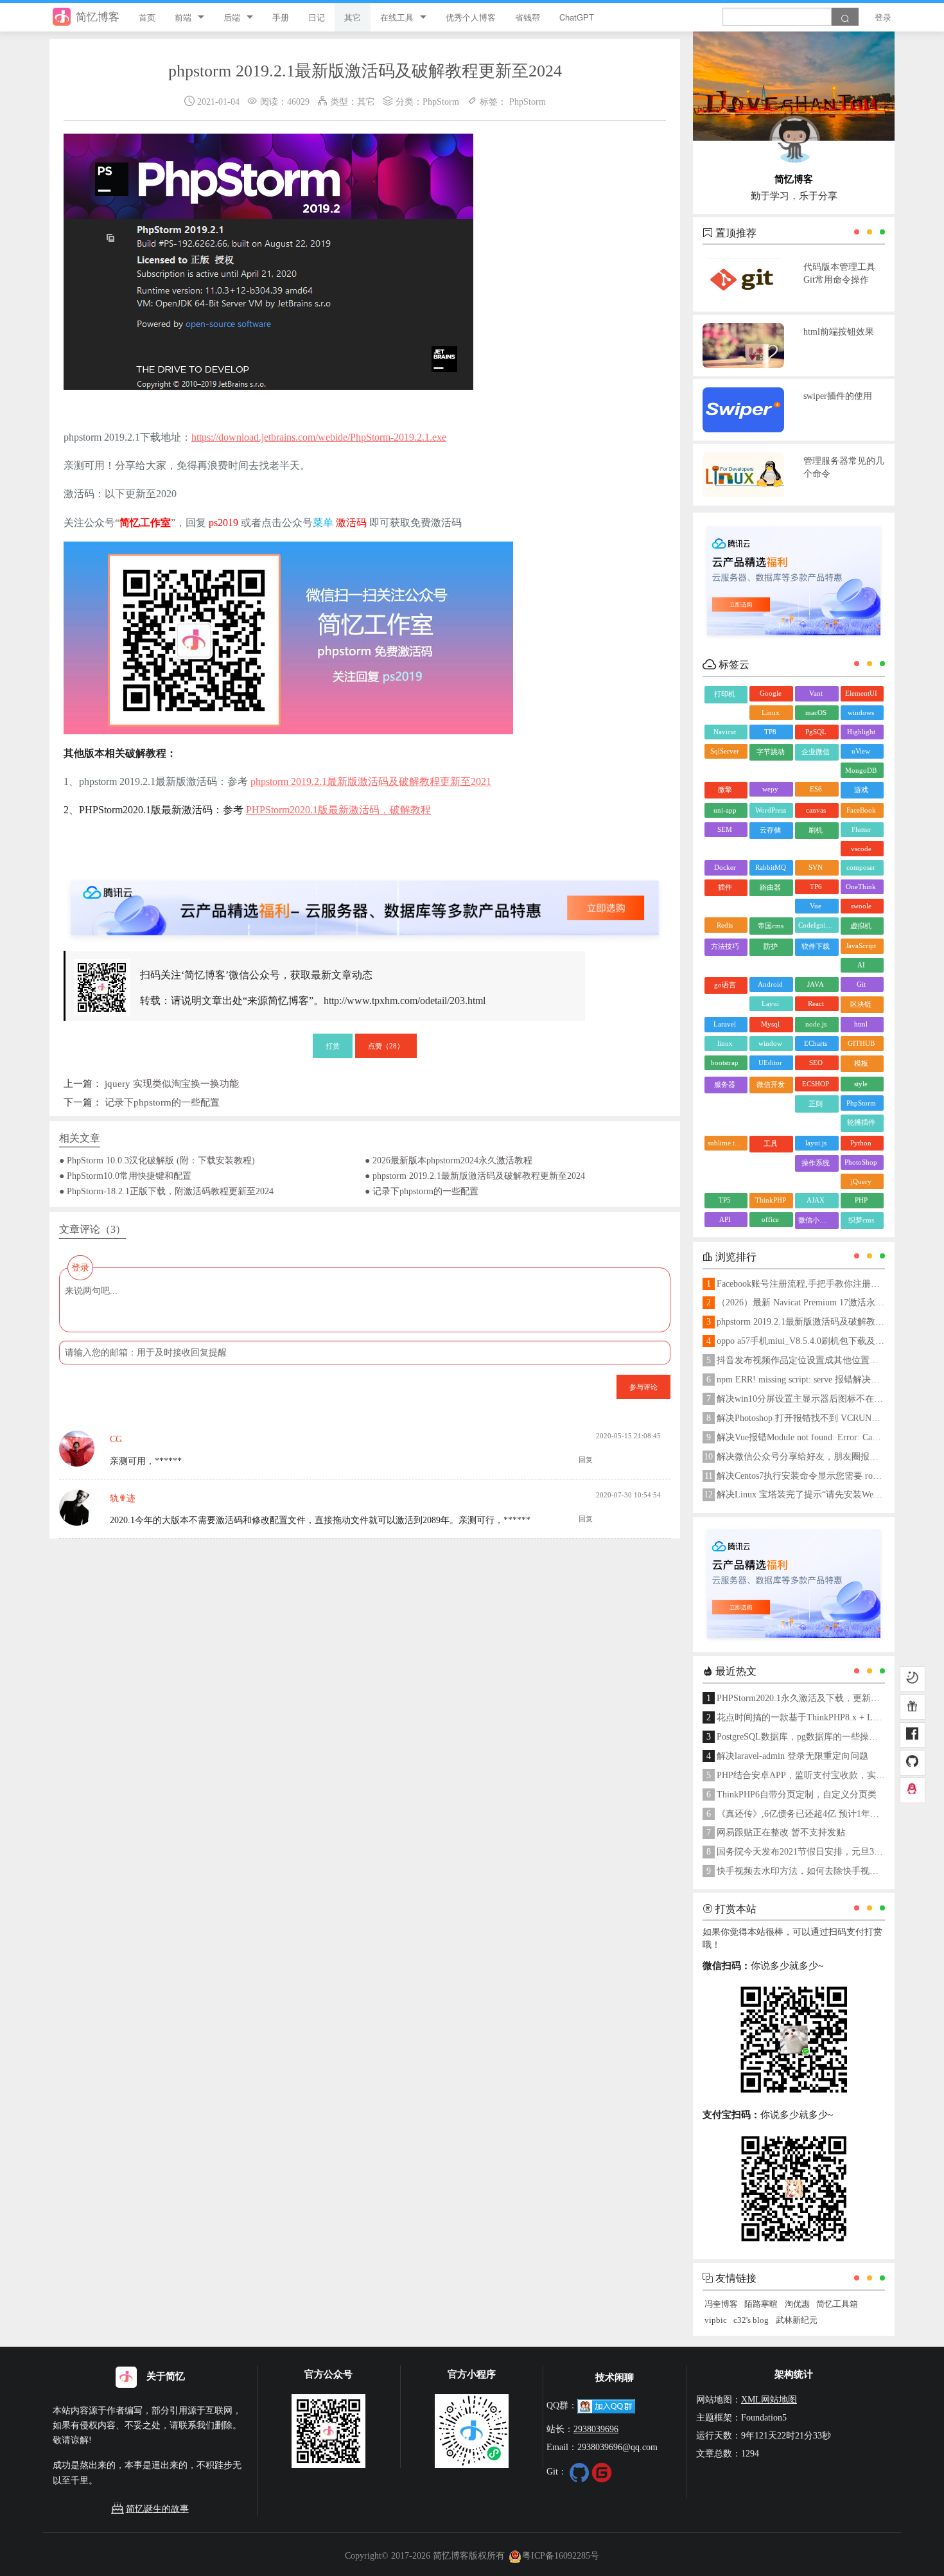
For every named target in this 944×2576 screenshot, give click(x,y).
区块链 (861, 1004)
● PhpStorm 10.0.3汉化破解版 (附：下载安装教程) (157, 1160)
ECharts (816, 1043)
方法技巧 (725, 946)
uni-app (725, 810)
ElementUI (861, 693)
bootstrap (725, 1063)
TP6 (816, 887)
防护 (771, 946)
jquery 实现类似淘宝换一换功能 (172, 1083)
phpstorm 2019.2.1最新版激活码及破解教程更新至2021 (371, 781)
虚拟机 (861, 926)
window (770, 1043)
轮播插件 (861, 1122)
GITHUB (861, 1043)
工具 (771, 1143)
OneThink (861, 887)
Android (770, 984)
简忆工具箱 (837, 2304)
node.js (816, 1024)
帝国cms (771, 926)
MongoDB (861, 770)
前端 (183, 17)
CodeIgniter (816, 925)
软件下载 (816, 946)
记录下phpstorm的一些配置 (162, 1102)
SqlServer (725, 751)
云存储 (770, 830)
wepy (770, 789)
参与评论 (643, 1386)
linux (725, 1043)
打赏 (333, 1045)
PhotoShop (861, 1162)
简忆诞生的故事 (157, 2509)
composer (861, 867)
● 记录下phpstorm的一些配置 (422, 1191)
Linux (771, 712)
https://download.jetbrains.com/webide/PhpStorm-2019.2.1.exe (319, 437)
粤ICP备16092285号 (561, 2555)
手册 (281, 17)
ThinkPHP (771, 1200)
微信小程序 (816, 1220)
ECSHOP (816, 1084)
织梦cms (861, 1220)
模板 (861, 1063)
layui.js (816, 1143)
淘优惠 (797, 2304)
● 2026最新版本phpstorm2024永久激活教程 (449, 1160)
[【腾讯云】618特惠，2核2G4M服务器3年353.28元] (365, 897)
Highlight (861, 732)
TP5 (725, 1200)
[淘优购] (913, 1707)
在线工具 (397, 17)
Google (771, 693)
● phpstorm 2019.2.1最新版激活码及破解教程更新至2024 (475, 1176)
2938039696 (596, 2429)
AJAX (816, 1200)
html (861, 1024)
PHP (861, 1200)
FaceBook (861, 810)
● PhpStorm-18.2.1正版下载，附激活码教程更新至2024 (166, 1191)
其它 (353, 17)
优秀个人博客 (471, 17)
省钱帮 (528, 17)
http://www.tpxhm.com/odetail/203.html (405, 1001)
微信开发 (771, 1084)
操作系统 (816, 1163)
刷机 (816, 830)
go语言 (725, 985)
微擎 (725, 790)
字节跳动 (771, 752)
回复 (586, 1460)
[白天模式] (913, 1679)
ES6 (816, 789)
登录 (883, 17)
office (770, 1219)
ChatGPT (577, 17)
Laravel (725, 1024)
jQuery (861, 1181)
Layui (770, 1003)
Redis (725, 925)
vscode (861, 849)
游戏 (861, 790)
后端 (232, 17)
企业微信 (816, 752)
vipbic (716, 2320)
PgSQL (816, 732)
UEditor (770, 1063)
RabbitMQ (771, 867)
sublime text (726, 1143)
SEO (816, 1063)
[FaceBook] (913, 1735)
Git (861, 984)
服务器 (725, 1084)
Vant (816, 693)
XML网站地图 (769, 2399)
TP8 (770, 732)
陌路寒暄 (761, 2304)
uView (861, 751)
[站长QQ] (913, 1790)
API (725, 1219)
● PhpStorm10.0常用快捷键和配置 (125, 1176)
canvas (816, 810)
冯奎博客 (721, 2304)
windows (861, 712)
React (816, 1003)
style (861, 1084)
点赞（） (386, 1045)
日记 (317, 17)
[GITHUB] (913, 1763)
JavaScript (861, 946)
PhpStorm (441, 101)
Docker (725, 867)
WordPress (771, 810)
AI (861, 965)
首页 (147, 17)
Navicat (725, 732)
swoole (861, 906)
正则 (816, 1104)
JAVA (816, 984)
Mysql (770, 1024)
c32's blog (751, 2320)
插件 (725, 887)
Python (861, 1143)
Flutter (861, 829)
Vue (816, 906)
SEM (725, 829)
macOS (816, 712)
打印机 (725, 694)
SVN (816, 867)
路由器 (770, 887)
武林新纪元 (797, 2320)
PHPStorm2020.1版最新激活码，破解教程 (338, 810)
